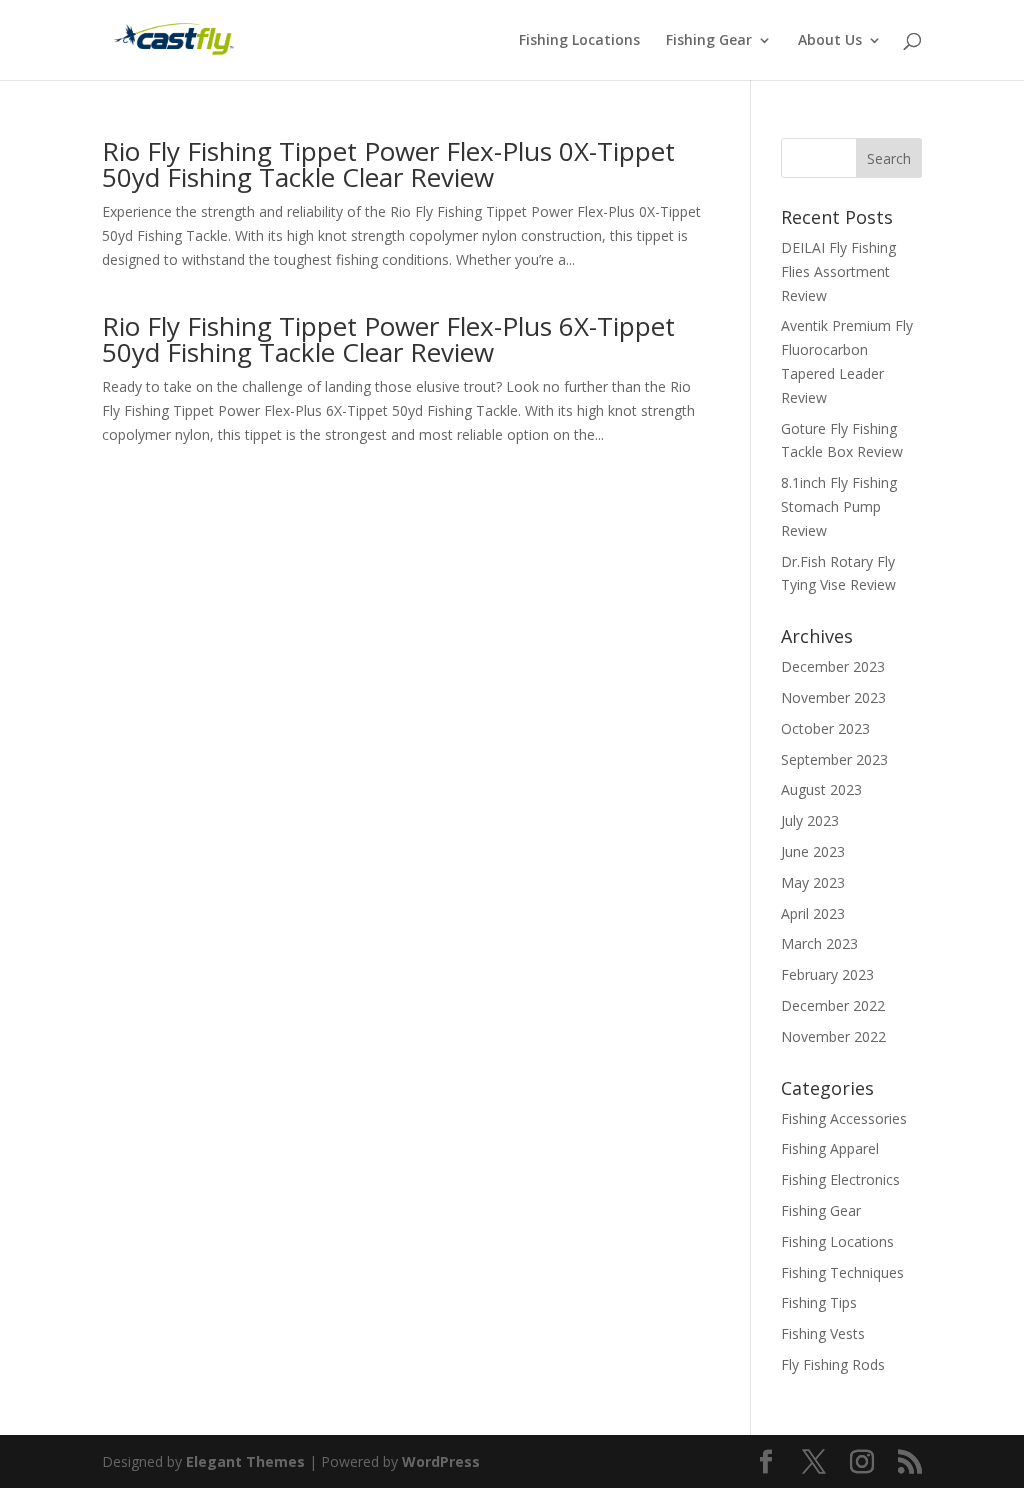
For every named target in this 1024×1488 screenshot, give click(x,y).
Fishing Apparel (830, 1148)
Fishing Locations (579, 41)
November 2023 (833, 697)
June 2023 (813, 851)
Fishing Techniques (842, 1272)
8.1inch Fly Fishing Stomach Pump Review (839, 506)
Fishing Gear (709, 41)
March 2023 (819, 943)
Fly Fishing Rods (833, 1364)
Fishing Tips (819, 1302)
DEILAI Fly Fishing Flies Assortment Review (838, 271)
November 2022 (833, 1036)
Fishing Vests (823, 1333)
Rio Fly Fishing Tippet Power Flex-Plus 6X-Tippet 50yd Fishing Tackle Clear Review (388, 339)
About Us (830, 41)
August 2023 (821, 789)
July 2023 (810, 820)
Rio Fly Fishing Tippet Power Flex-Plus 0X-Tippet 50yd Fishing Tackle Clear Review (388, 164)
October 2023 (825, 728)
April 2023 (813, 913)
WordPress (441, 1461)
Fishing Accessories (844, 1118)
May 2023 (813, 882)
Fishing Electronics (840, 1179)
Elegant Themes (245, 1461)
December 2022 (833, 1005)
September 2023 (834, 759)
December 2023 (833, 666)
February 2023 (827, 974)
